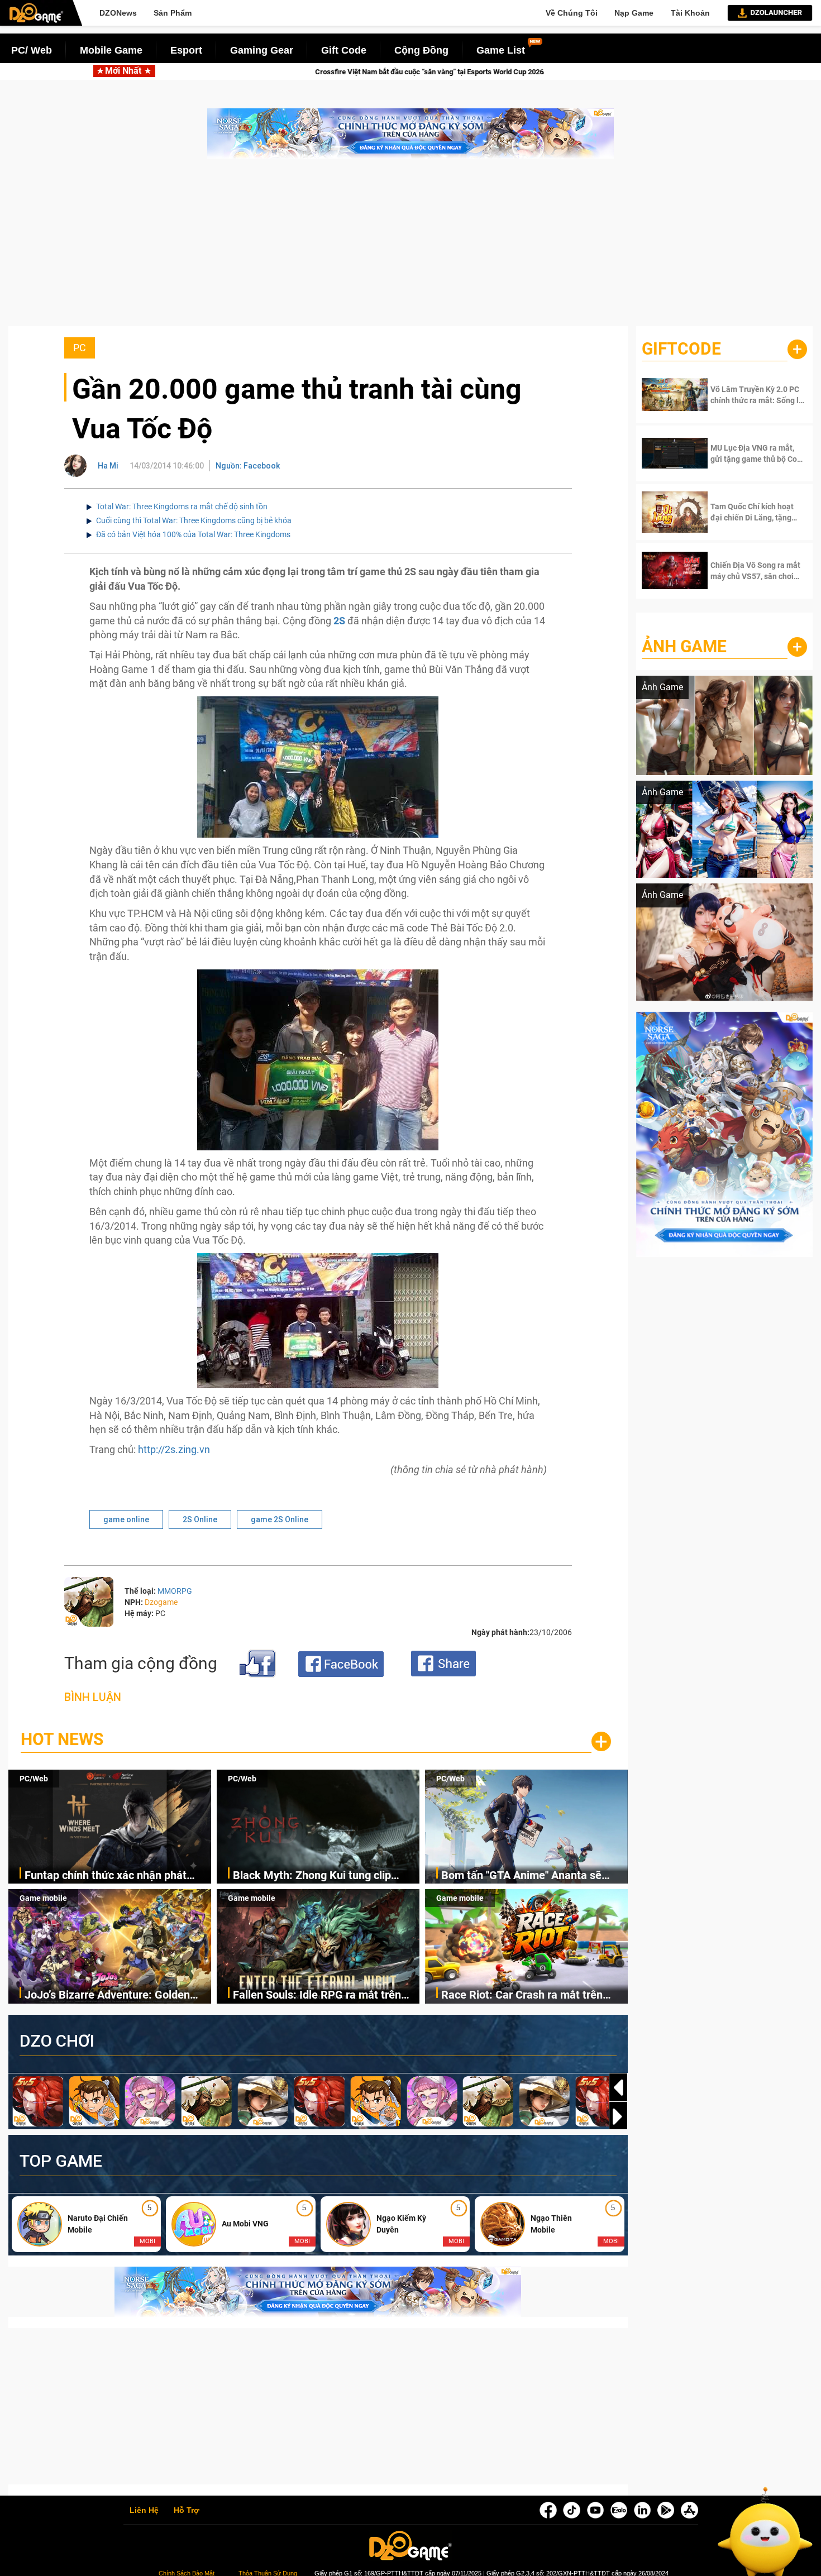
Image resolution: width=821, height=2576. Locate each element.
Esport (186, 50)
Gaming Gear (262, 50)
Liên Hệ (144, 2511)
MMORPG (175, 1591)
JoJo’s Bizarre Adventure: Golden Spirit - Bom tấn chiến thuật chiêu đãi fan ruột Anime (117, 1996)
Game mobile (43, 1898)
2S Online (200, 1519)
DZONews (118, 13)
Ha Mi (108, 466)
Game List (501, 50)
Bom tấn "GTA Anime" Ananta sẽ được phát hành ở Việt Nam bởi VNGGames (521, 1876)
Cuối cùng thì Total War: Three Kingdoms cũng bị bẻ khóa (194, 520)
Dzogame (161, 1602)
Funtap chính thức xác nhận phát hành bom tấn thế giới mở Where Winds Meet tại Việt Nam (106, 1876)
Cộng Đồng (421, 50)
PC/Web (34, 1779)
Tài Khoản (690, 13)
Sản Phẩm (173, 13)
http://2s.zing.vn (174, 1449)
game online (126, 1519)
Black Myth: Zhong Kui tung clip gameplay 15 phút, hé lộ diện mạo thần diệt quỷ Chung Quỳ (316, 1876)
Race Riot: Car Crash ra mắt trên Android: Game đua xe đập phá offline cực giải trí (522, 1996)
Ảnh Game (684, 646)
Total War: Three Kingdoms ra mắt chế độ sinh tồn (182, 506)
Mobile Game (111, 50)
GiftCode (681, 349)
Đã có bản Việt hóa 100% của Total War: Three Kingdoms (193, 534)
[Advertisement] (410, 248)
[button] (618, 2116)
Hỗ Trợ (187, 2511)
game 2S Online (280, 1519)
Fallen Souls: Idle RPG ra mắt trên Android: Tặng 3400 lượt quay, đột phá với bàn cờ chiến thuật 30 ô (317, 1996)
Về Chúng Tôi (572, 13)
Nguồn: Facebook (248, 466)
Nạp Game (634, 13)
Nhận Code (748, 395)
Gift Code (344, 50)
